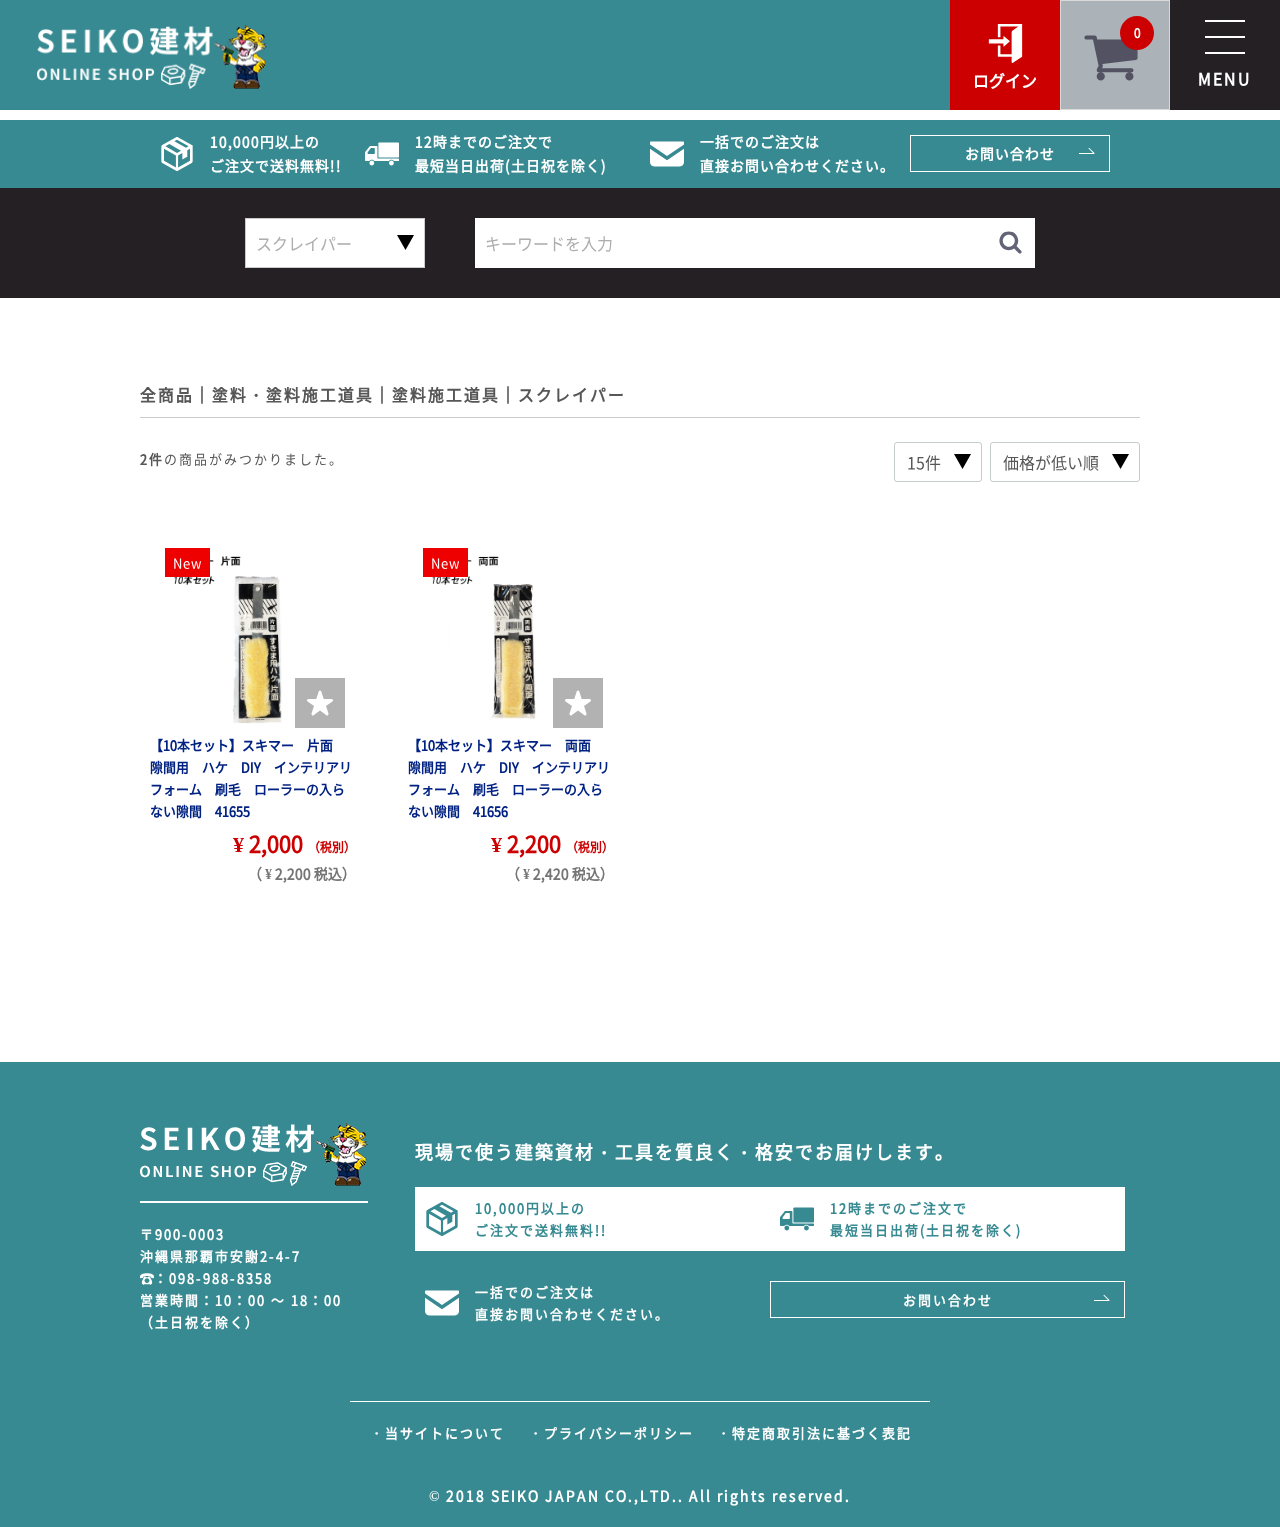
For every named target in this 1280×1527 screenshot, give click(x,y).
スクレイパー (572, 394)
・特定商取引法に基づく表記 (814, 1432)
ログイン (1005, 80)
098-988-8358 (221, 1277)
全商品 (167, 394)
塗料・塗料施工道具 (293, 394)
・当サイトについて (437, 1432)
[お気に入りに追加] (320, 703)
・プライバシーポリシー (611, 1432)
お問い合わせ (1010, 153)
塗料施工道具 (446, 394)
